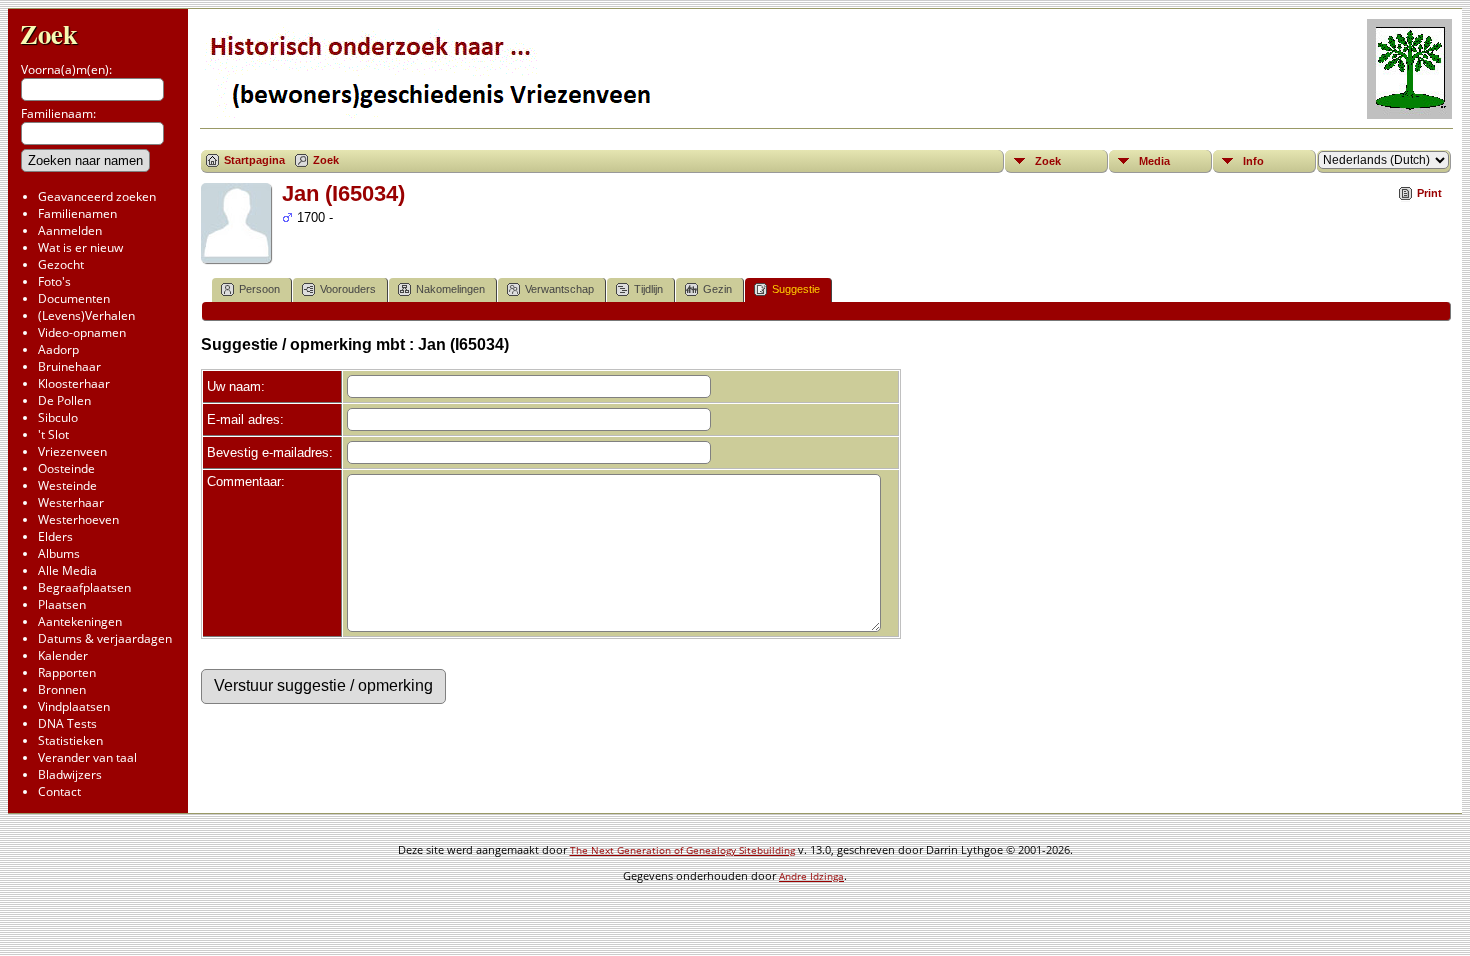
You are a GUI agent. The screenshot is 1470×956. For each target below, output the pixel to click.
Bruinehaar (69, 366)
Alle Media (67, 570)
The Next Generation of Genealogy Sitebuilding (682, 850)
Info (1253, 161)
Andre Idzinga (811, 876)
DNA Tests (67, 723)
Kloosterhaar (74, 383)
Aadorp (58, 349)
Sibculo (58, 417)
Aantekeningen (80, 621)
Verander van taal (87, 757)
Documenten (74, 298)
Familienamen (77, 213)
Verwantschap (559, 289)
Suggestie (796, 289)
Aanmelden (70, 230)
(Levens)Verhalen (86, 315)
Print (1429, 193)
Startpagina (254, 160)
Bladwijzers (70, 774)
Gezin (717, 289)
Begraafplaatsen (84, 587)
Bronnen (62, 689)
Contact (59, 791)
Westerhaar (71, 502)
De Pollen (64, 400)
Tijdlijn (648, 289)
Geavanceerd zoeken (97, 196)
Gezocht (61, 264)
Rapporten (67, 672)
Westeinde (67, 485)
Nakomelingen (450, 289)
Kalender (63, 655)
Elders (55, 536)
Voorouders (348, 289)
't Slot (53, 434)
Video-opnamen (82, 332)
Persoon (259, 289)
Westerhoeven (78, 519)
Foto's (54, 281)
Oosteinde (66, 468)
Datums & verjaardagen (105, 638)
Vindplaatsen (74, 706)
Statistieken (70, 740)
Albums (59, 553)
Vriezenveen (72, 451)
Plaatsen (62, 604)
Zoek (49, 33)
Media (1154, 161)
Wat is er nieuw (80, 247)
